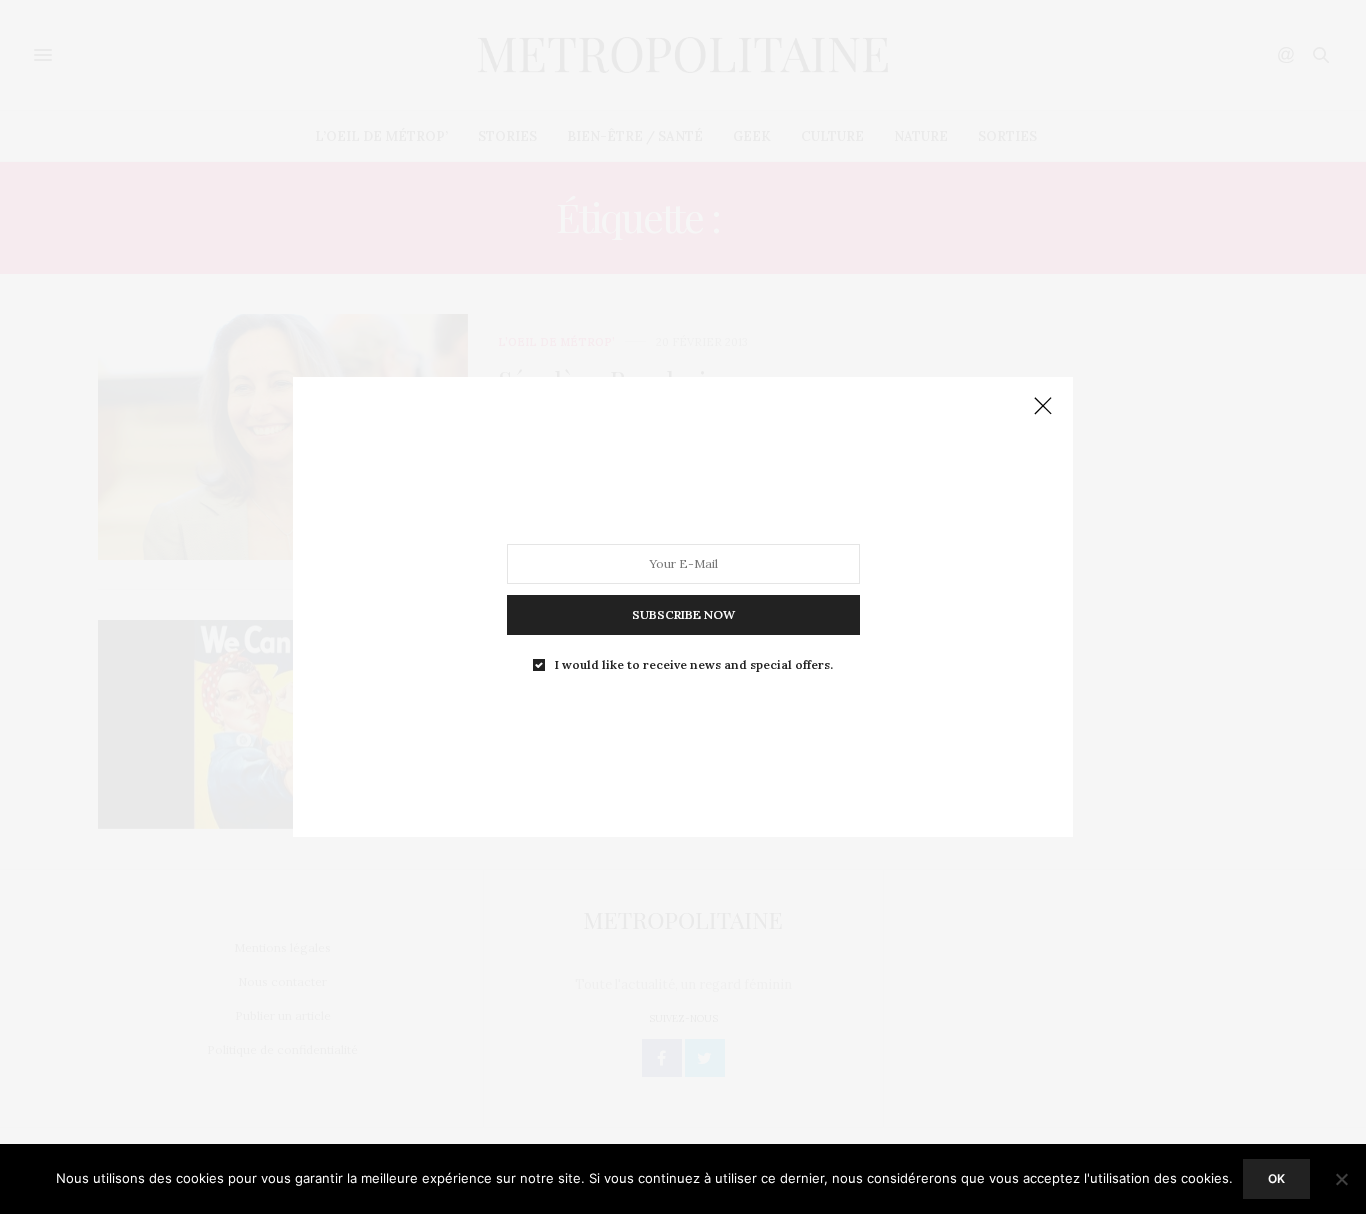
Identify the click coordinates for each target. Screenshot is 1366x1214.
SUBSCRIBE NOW (683, 614)
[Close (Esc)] (1043, 407)
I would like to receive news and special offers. (694, 665)
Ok (1276, 1178)
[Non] (1341, 1179)
